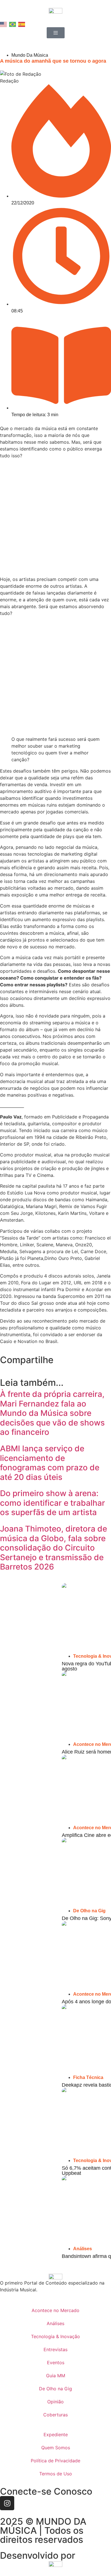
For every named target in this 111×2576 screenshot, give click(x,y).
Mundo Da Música (30, 55)
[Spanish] (22, 24)
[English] (4, 24)
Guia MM (56, 2376)
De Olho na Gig (89, 1911)
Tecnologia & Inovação (55, 2336)
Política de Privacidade (55, 2461)
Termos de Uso (56, 2474)
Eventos (56, 2363)
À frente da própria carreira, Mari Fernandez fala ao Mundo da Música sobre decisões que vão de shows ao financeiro (52, 1413)
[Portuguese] (13, 24)
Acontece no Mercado (55, 2310)
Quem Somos (56, 2448)
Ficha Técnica (88, 2077)
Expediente (56, 2435)
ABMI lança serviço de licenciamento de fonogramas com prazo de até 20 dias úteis (50, 1463)
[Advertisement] (55, 518)
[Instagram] (7, 2503)
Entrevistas (55, 2349)
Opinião (55, 2402)
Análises (83, 2249)
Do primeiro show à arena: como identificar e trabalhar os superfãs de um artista (53, 1503)
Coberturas (55, 2415)
